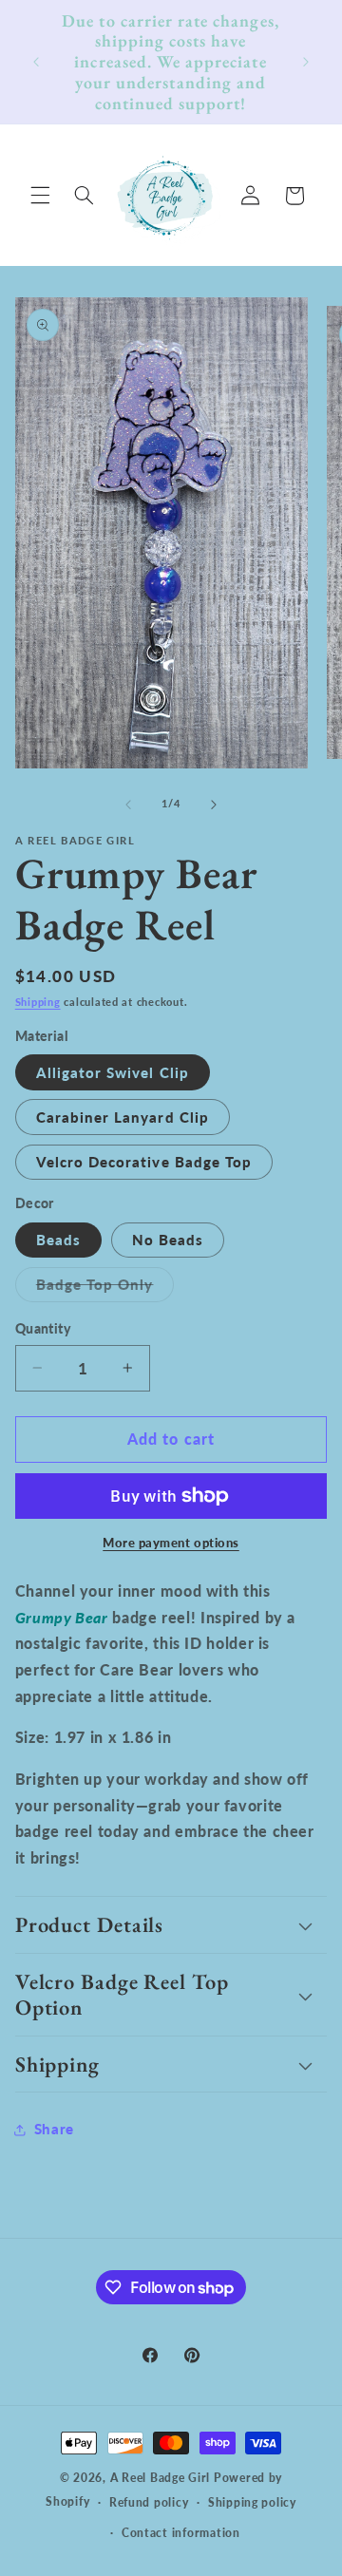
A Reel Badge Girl (162, 2478)
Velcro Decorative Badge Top (144, 1162)
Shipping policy (252, 2502)
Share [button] (54, 2129)
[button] (40, 196)
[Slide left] (128, 805)
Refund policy (149, 2502)
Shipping (38, 1002)
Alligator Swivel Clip (113, 1072)
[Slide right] (214, 805)
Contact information (181, 2533)
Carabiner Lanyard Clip (123, 1117)
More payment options (171, 1543)
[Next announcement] (306, 62)
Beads (58, 1240)
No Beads (168, 1240)
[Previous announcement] (36, 62)
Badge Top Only (105, 1288)
